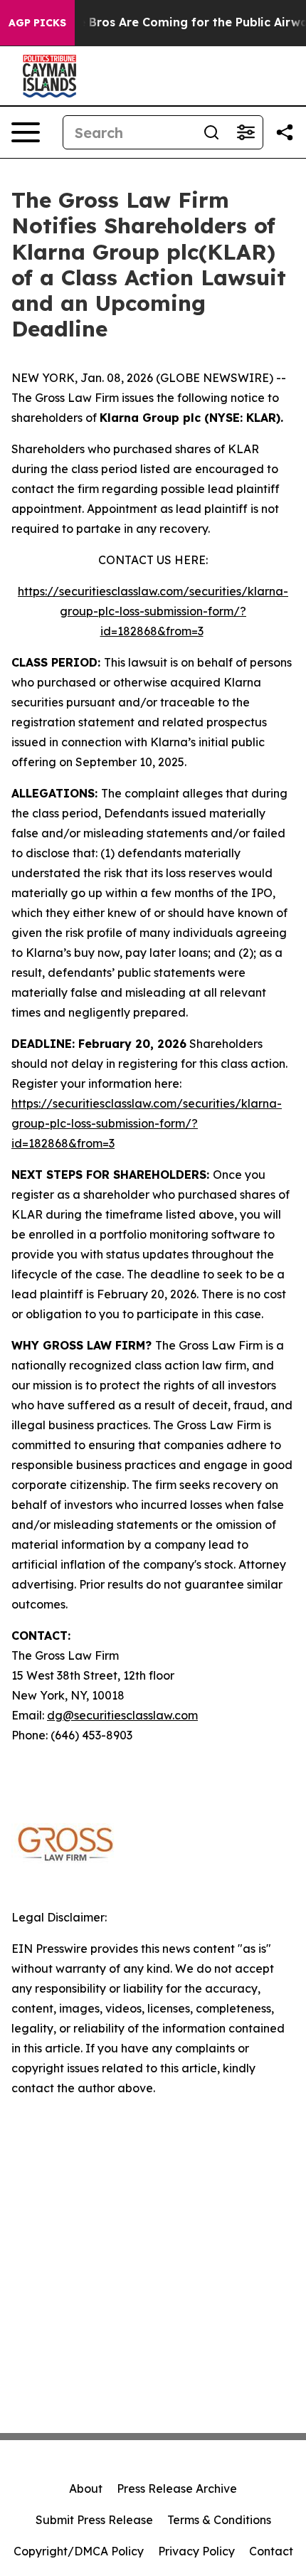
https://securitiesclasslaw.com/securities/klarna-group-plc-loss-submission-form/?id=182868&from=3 (153, 611)
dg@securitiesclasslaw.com (122, 1715)
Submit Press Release (94, 2520)
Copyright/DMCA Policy (79, 2551)
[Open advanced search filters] (246, 132)
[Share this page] (285, 132)
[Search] (211, 132)
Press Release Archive (177, 2488)
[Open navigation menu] (26, 132)
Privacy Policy (196, 2551)
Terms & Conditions (219, 2520)
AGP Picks (37, 23)
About (86, 2488)
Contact (271, 2551)
